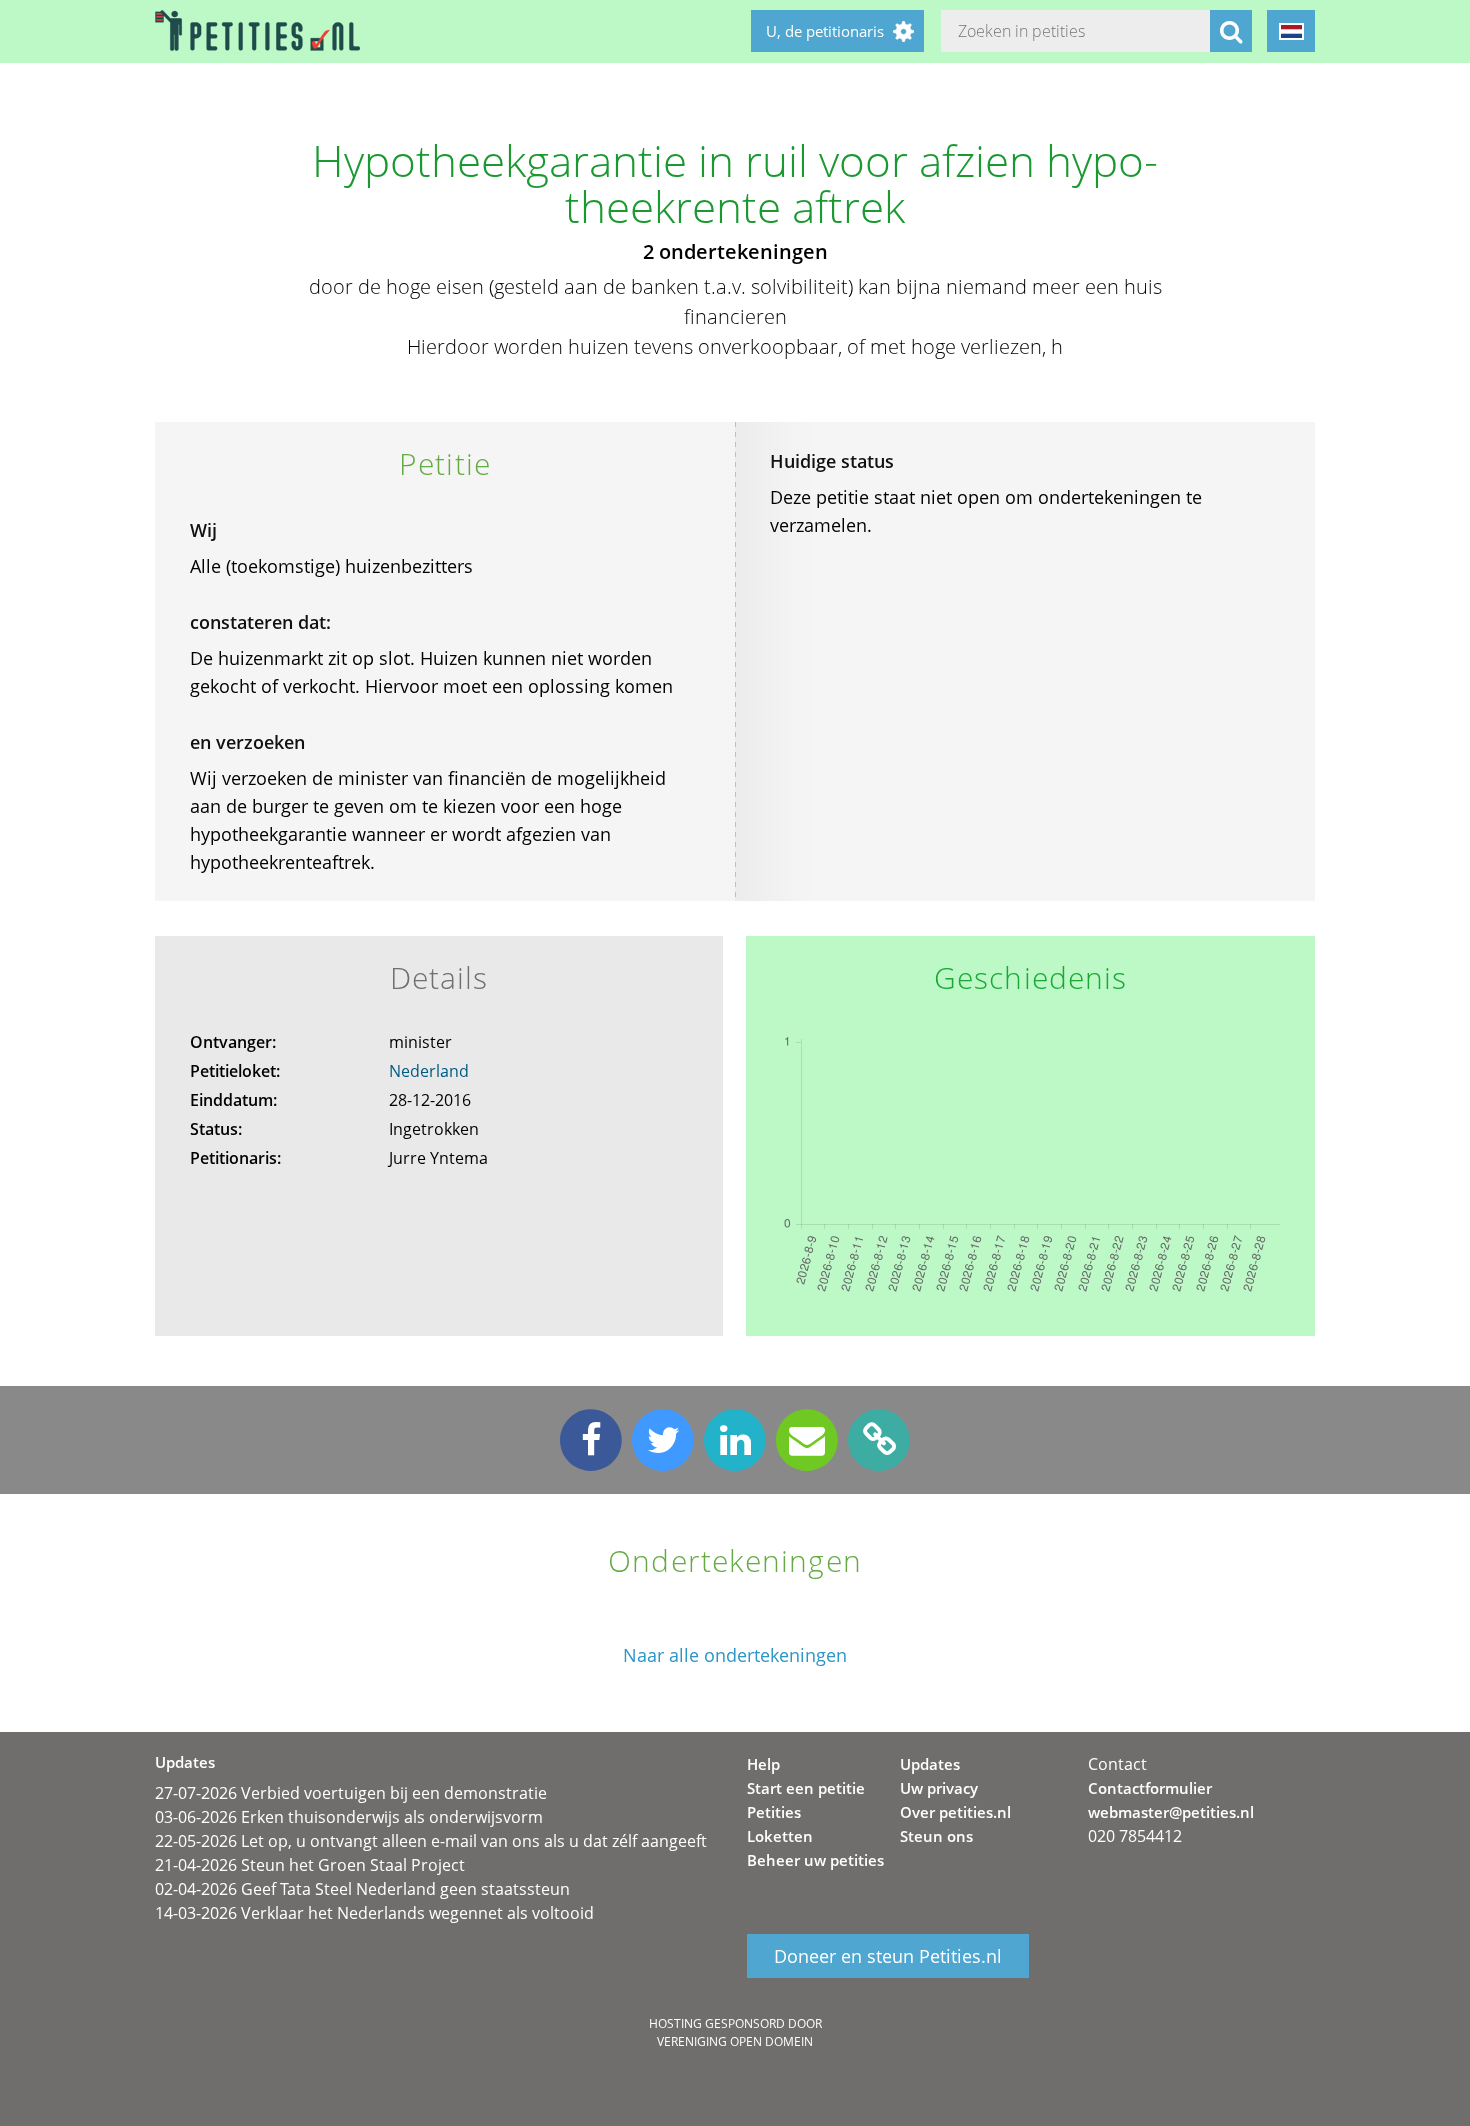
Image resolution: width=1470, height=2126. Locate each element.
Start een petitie (806, 1788)
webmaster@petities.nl (1171, 1812)
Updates (930, 1764)
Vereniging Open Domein (735, 2041)
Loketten (780, 1836)
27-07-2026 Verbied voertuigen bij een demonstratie (351, 1793)
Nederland (429, 1071)
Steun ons (936, 1836)
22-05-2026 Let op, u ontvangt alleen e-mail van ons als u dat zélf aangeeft (431, 1841)
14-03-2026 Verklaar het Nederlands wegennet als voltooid (374, 1913)
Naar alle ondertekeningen (735, 1655)
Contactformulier (1150, 1788)
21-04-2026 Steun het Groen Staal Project (310, 1865)
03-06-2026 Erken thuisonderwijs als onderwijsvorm (349, 1817)
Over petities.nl (955, 1812)
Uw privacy (939, 1788)
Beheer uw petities (815, 1860)
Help (763, 1764)
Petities (774, 1812)
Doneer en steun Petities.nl (888, 1956)
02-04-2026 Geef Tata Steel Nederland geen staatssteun (362, 1889)
